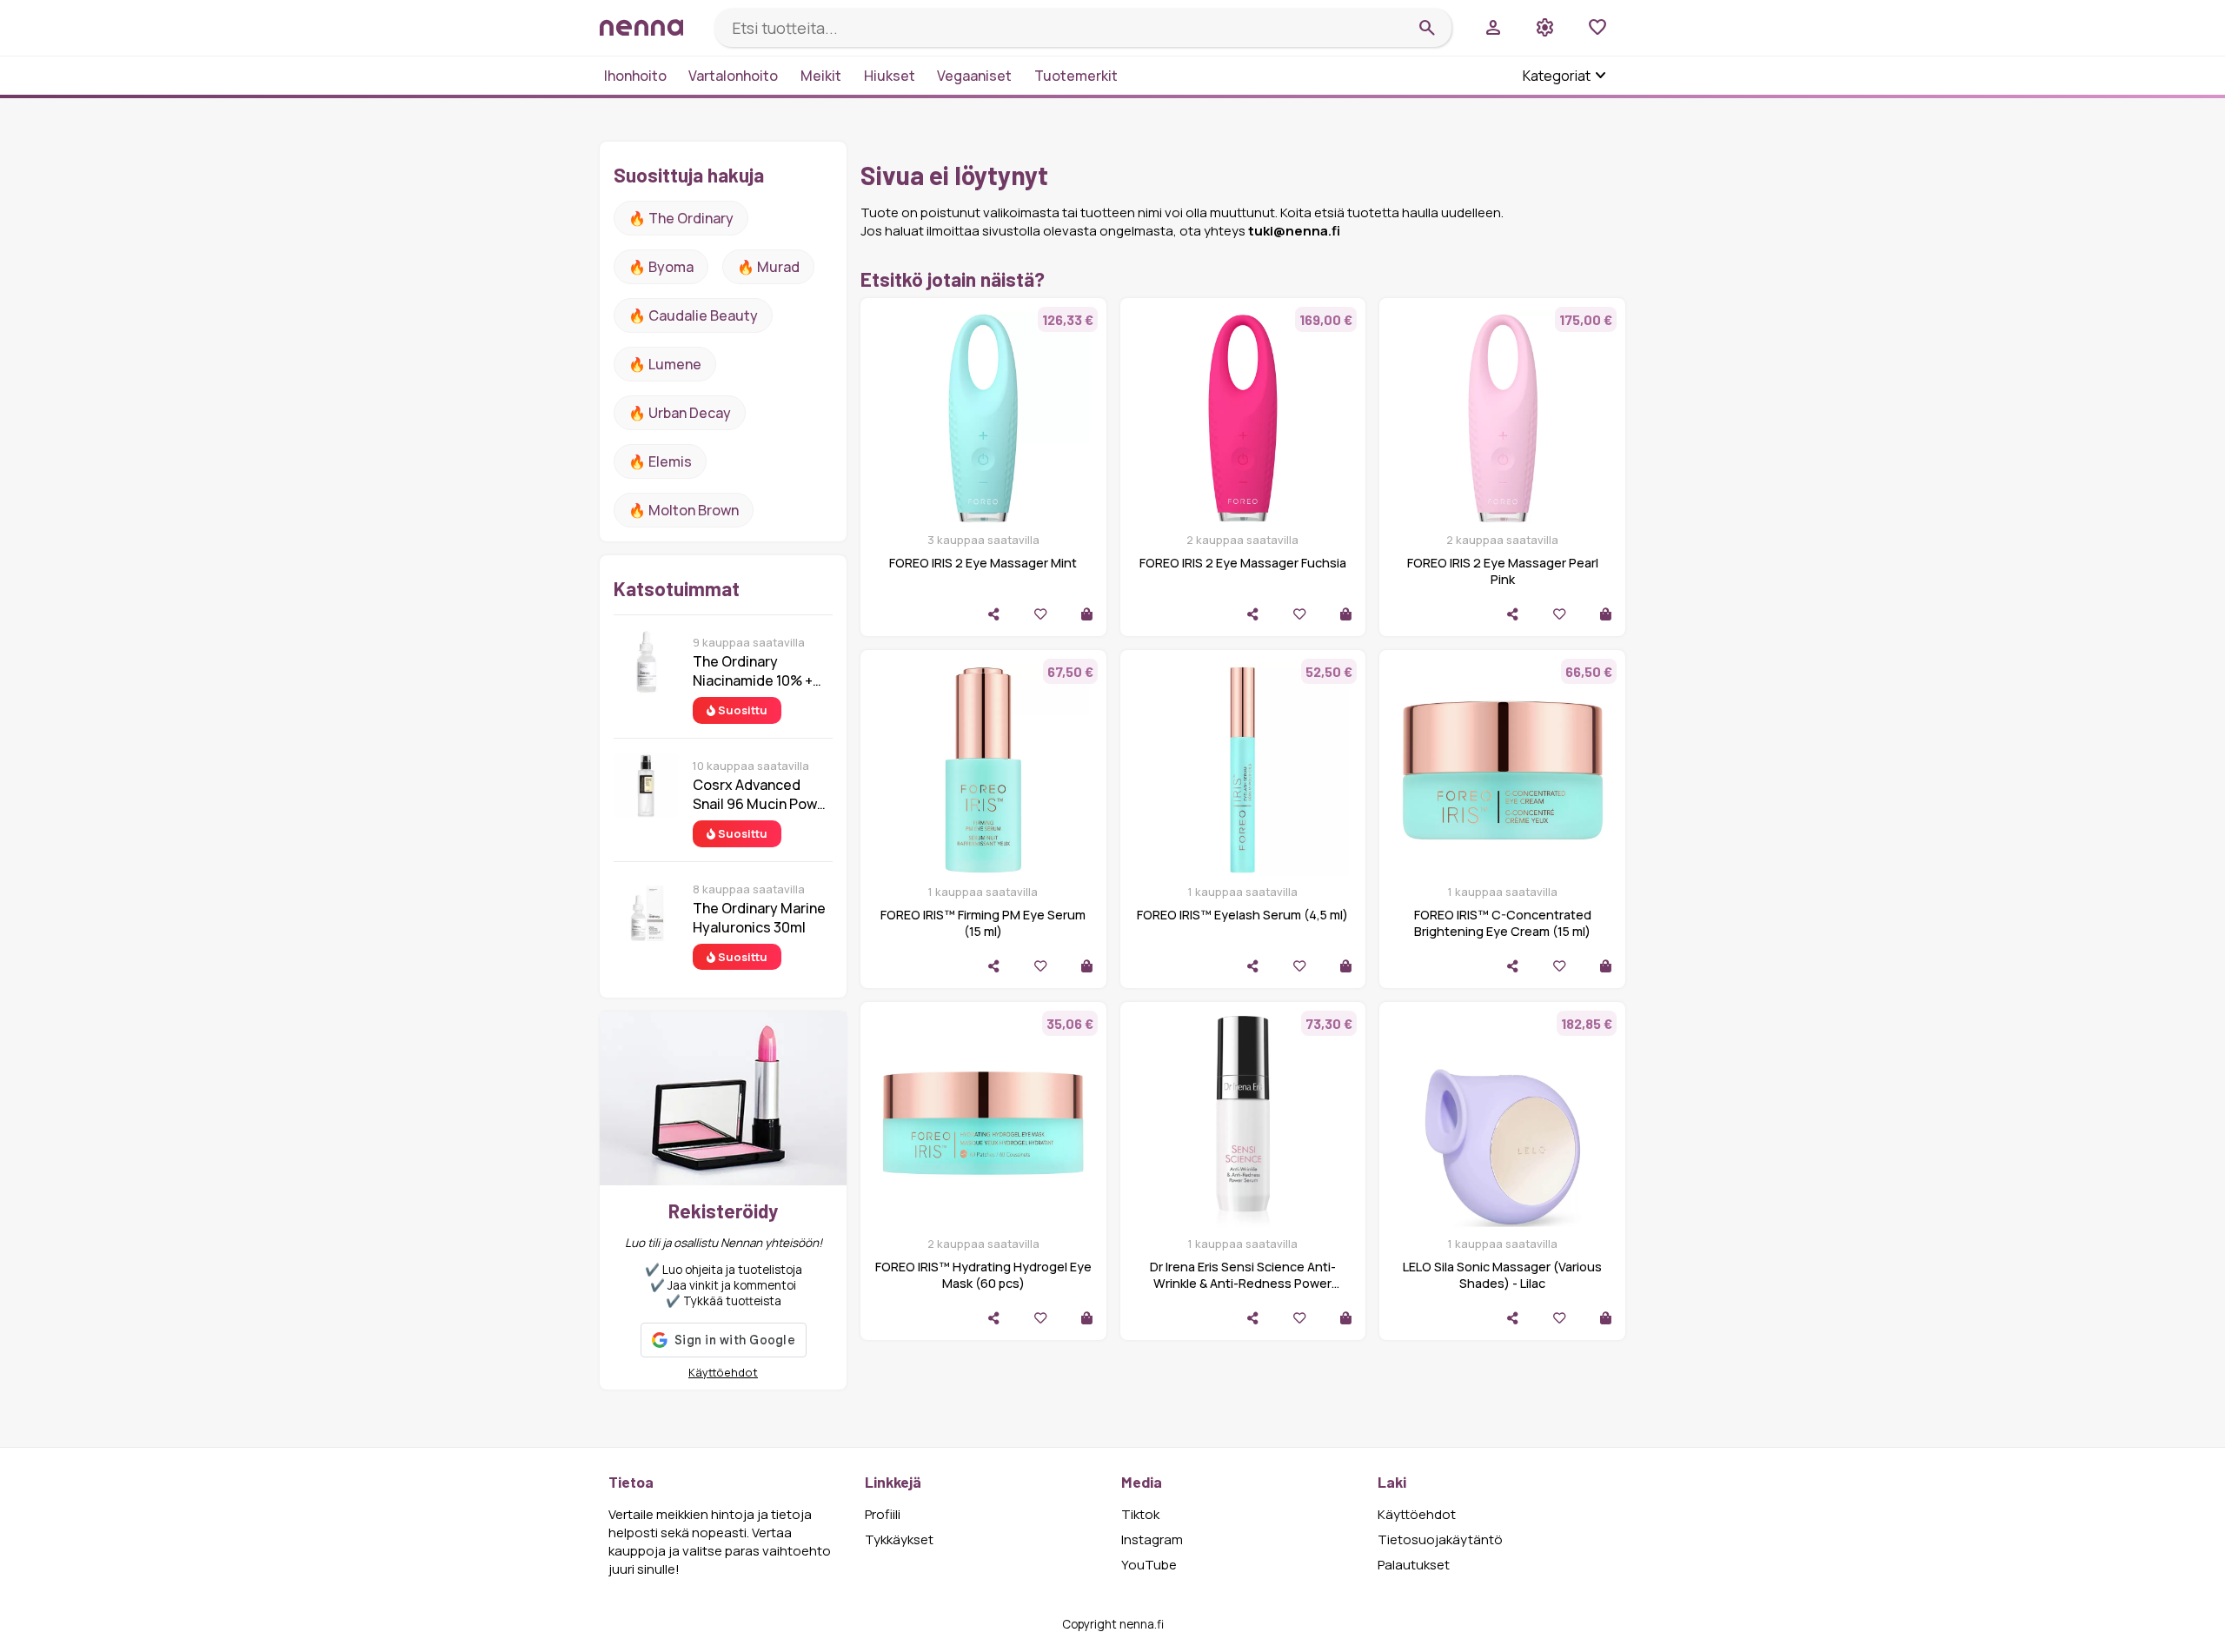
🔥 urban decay (680, 413)
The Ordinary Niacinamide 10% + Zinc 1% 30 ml (753, 671)
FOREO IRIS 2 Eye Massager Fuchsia (1243, 563)
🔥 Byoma (661, 267)
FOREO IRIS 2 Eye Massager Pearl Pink (1503, 571)
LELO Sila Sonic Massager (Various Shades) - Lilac (1502, 1275)
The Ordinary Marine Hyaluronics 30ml (759, 918)
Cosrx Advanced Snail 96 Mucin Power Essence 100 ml (762, 794)
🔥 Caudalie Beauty (693, 315)
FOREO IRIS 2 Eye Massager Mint (983, 563)
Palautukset (1414, 1565)
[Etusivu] (650, 27)
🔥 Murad (768, 267)
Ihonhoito (635, 76)
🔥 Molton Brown (684, 510)
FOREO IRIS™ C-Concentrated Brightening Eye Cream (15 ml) (1503, 923)
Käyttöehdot (723, 1372)
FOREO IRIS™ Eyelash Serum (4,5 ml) (1242, 915)
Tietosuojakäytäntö (1440, 1539)
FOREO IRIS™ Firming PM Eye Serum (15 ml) (983, 923)
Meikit (821, 76)
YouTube (1149, 1565)
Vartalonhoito (733, 76)
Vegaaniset (974, 76)
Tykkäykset (899, 1539)
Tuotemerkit (1076, 76)
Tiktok (1140, 1514)
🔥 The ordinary (681, 218)
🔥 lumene (665, 364)
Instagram (1152, 1539)
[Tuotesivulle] (1087, 614)
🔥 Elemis (660, 461)
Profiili (883, 1514)
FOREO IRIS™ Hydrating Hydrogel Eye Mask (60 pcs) (983, 1275)
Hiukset (890, 76)
